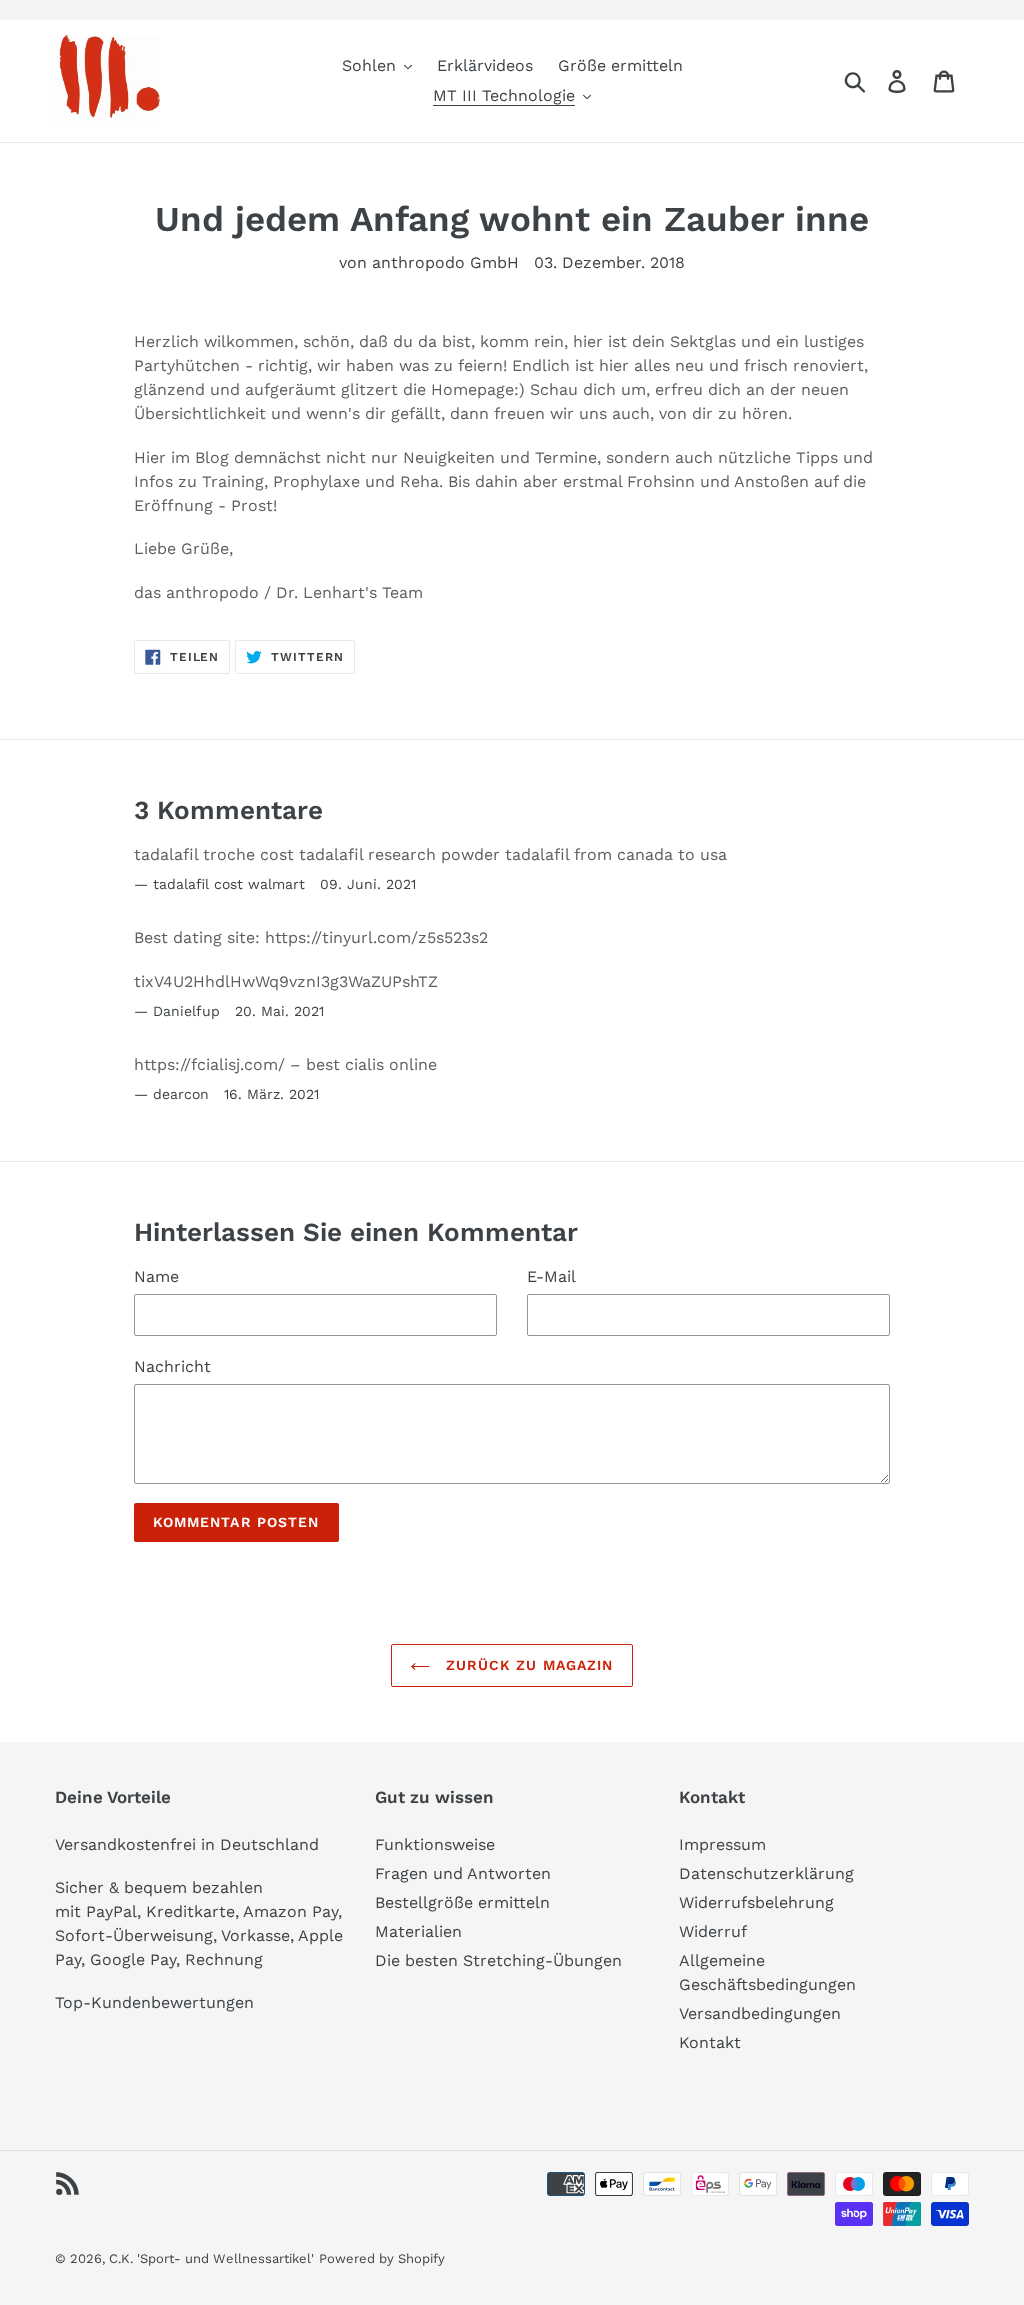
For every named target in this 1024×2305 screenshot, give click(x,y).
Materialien (418, 1931)
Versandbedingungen (760, 2013)
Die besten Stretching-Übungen (498, 1960)
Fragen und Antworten (463, 1873)
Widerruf (713, 1931)
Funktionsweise (435, 1844)
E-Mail (551, 1276)
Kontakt (710, 2042)
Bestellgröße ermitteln (462, 1902)
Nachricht (172, 1366)
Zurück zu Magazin (526, 1665)
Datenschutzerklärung (766, 1873)
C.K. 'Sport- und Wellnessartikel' (211, 2258)
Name (156, 1276)
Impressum (722, 1844)
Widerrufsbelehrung (756, 1902)
